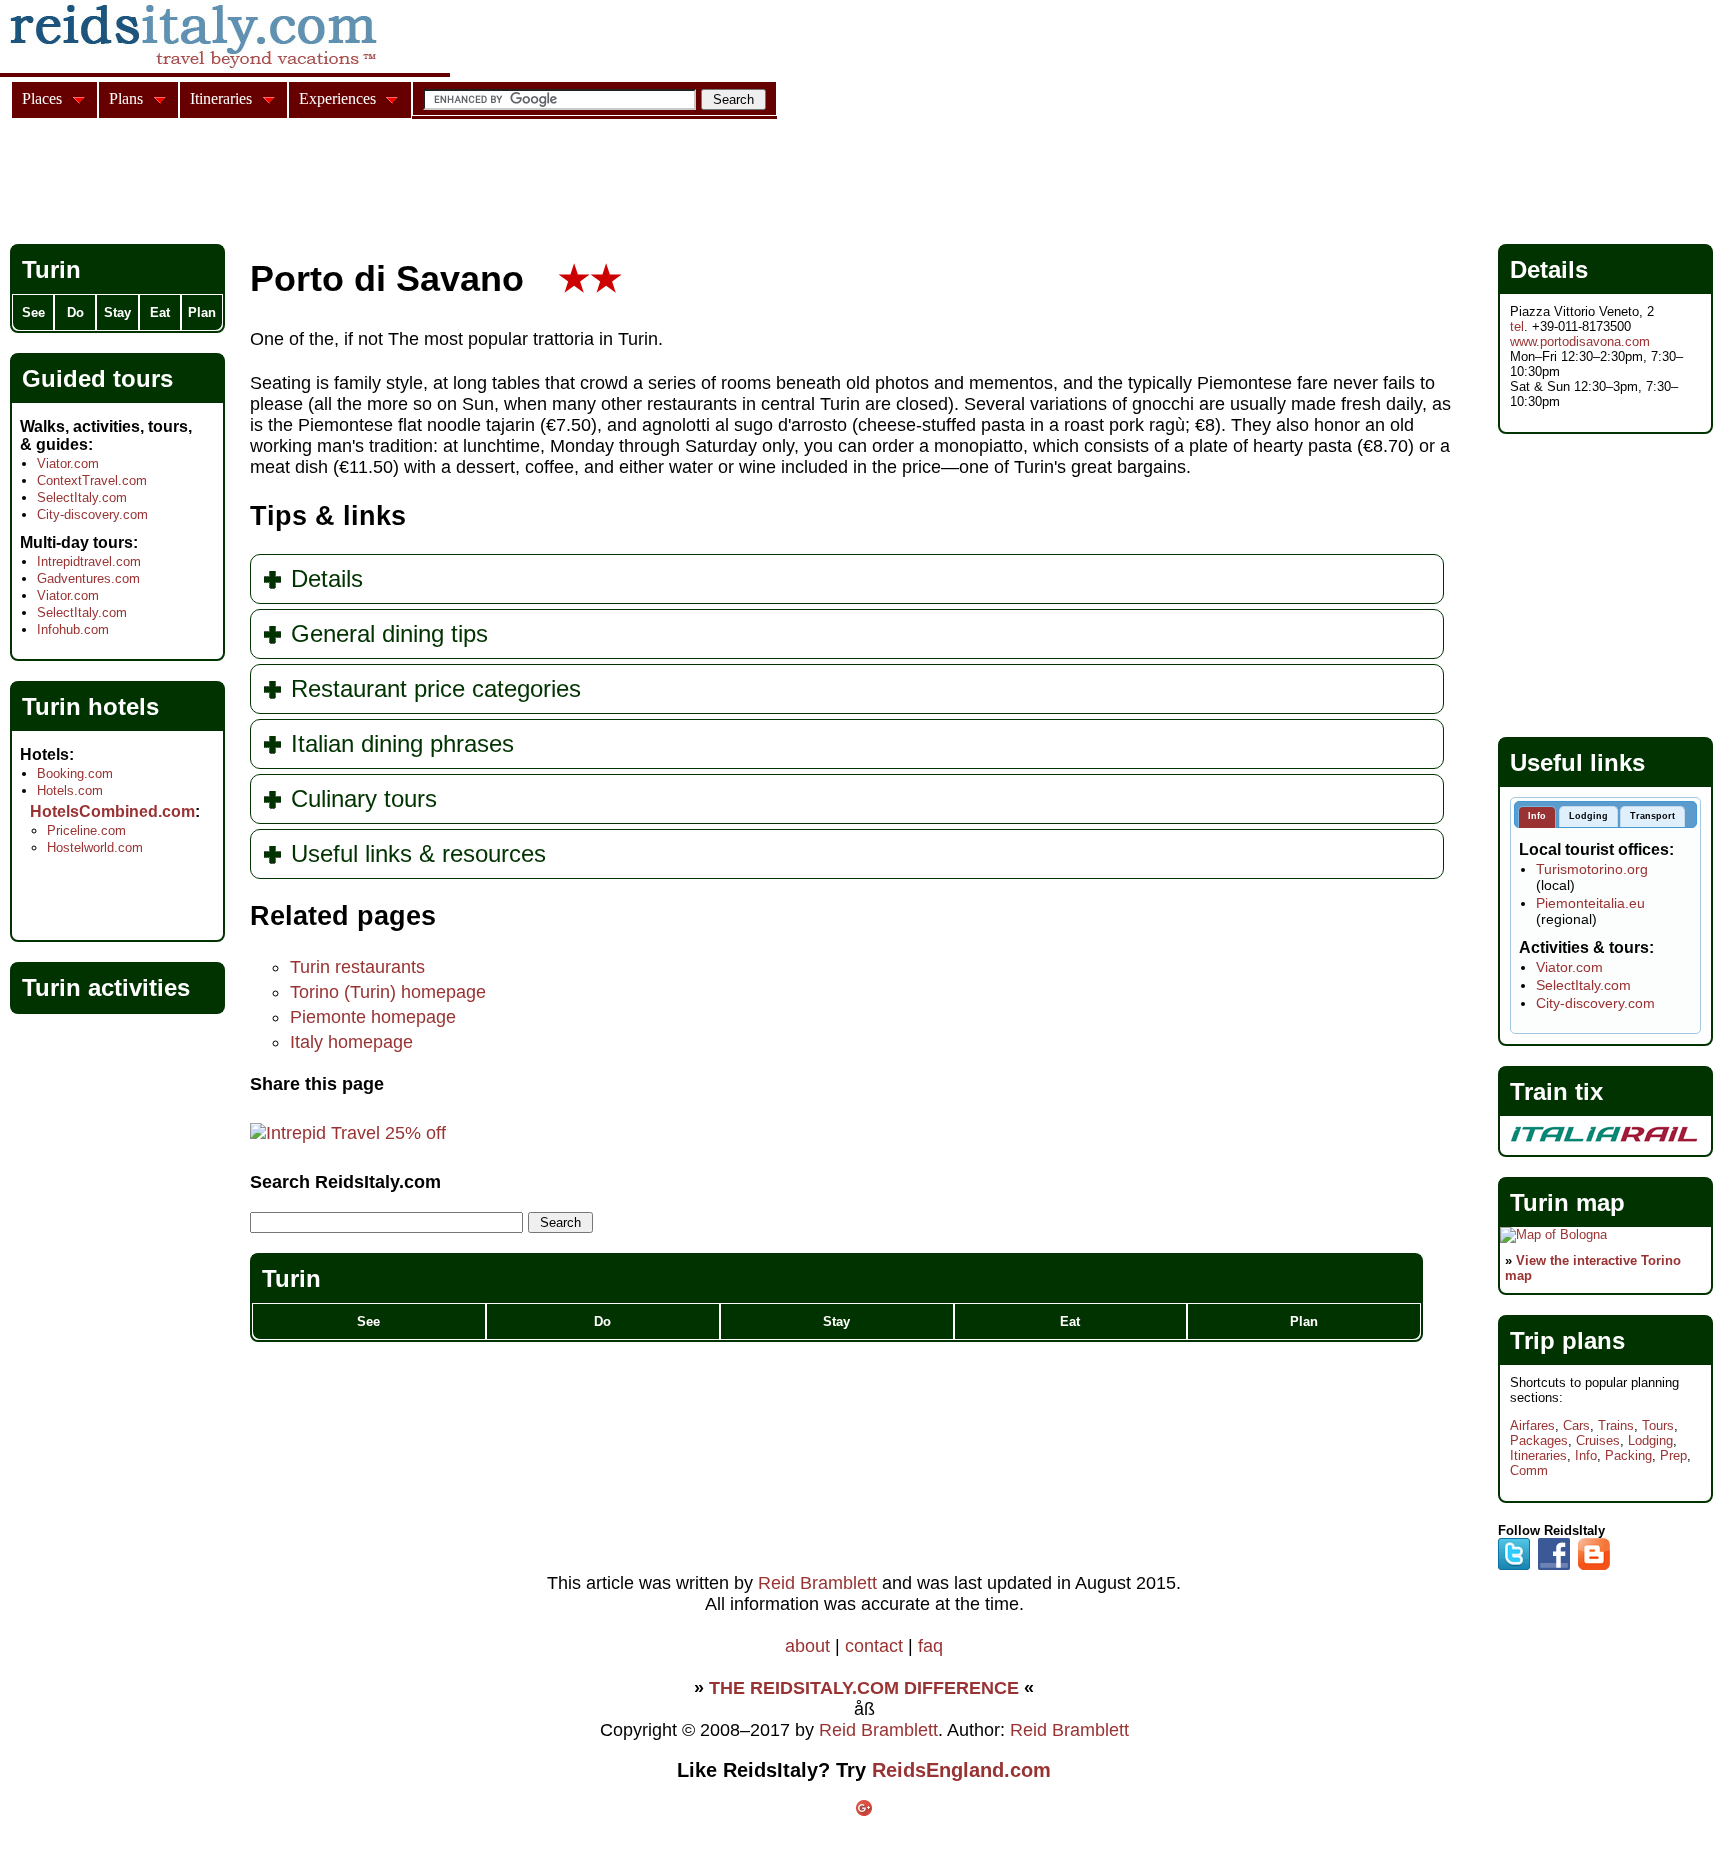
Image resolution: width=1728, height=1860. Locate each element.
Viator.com (68, 463)
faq (930, 1646)
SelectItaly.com (82, 497)
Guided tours (97, 378)
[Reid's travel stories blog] (1594, 1565)
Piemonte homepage (373, 1017)
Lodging (1650, 1440)
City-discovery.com (92, 514)
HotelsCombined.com (112, 811)
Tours (1658, 1425)
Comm (1529, 1470)
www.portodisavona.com (1580, 341)
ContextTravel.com (92, 480)
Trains (1616, 1425)
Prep (1673, 1455)
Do (602, 1321)
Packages (1539, 1440)
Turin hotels (90, 706)
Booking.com (75, 773)
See (368, 1321)
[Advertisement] (374, 184)
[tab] (1537, 817)
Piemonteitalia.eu (1590, 903)
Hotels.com (70, 790)
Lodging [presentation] (1588, 816)
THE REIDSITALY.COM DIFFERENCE (864, 1688)
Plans (126, 98)
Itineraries (1538, 1455)
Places (42, 98)
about (807, 1646)
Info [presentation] (1537, 816)
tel (1517, 326)
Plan (1304, 1321)
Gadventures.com (88, 578)
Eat (1070, 1321)
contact (874, 1646)
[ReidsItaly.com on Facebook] (1554, 1565)
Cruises (1598, 1440)
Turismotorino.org (1592, 869)
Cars (1576, 1425)
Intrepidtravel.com (89, 561)
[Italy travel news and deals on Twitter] (1514, 1565)
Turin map (1567, 1202)
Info (1586, 1455)
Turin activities (106, 987)
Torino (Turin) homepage (388, 992)
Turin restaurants (357, 967)
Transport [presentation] (1652, 816)
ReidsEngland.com (961, 1770)
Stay (836, 1321)
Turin (291, 1278)
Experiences (337, 98)
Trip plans (1567, 1340)
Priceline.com (86, 830)
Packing (1628, 1455)
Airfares (1532, 1425)
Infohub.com (73, 629)
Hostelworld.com (95, 847)
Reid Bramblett (817, 1583)
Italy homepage (351, 1042)
